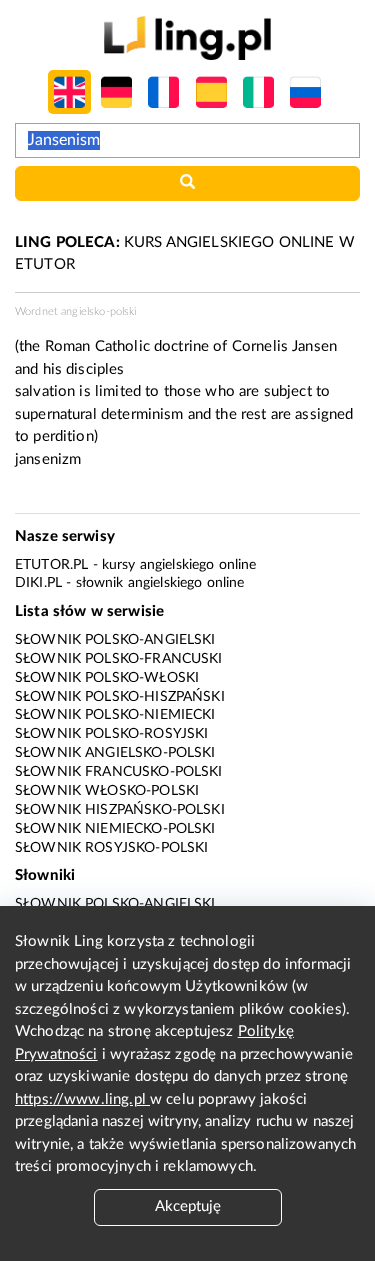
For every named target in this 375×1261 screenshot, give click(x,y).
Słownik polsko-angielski (115, 640)
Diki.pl (38, 583)
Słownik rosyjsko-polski (111, 848)
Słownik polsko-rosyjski (111, 734)
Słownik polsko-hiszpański (120, 697)
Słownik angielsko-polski (115, 753)
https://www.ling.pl (82, 1099)
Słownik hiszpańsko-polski (120, 810)
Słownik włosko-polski (107, 791)
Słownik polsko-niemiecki (115, 715)
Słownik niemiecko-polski (115, 829)
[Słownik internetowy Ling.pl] (187, 37)
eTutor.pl (51, 565)
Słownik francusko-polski (119, 772)
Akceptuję (188, 1206)
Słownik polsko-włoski (107, 678)
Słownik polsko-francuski (119, 659)
